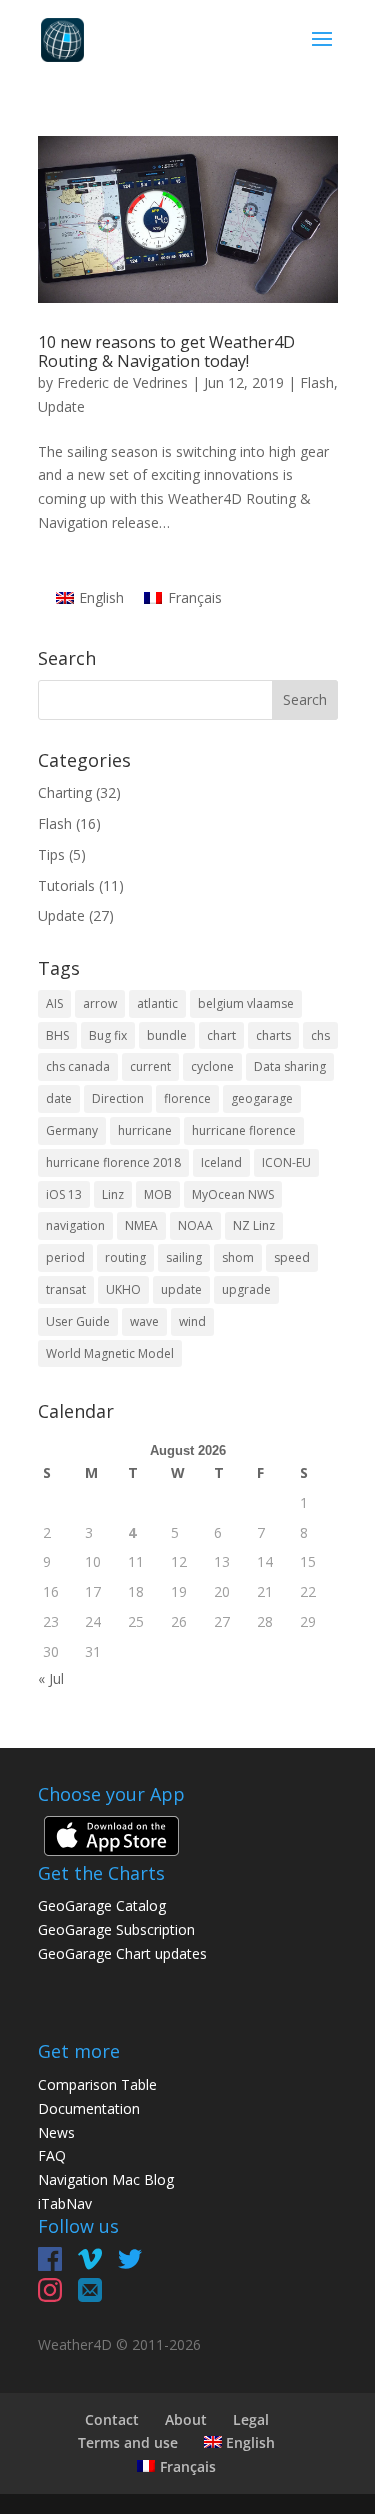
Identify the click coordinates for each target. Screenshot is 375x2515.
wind (192, 1321)
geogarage (262, 1098)
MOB (158, 1194)
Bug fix (108, 1035)
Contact (112, 2419)
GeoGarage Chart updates (122, 1953)
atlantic (157, 1003)
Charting (65, 792)
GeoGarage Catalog (102, 1905)
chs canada (78, 1066)
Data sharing (290, 1066)
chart (221, 1035)
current (150, 1066)
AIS (54, 1003)
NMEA (141, 1225)
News (56, 2132)
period (65, 1257)
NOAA (195, 1225)
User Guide (78, 1321)
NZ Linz (254, 1225)
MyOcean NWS (233, 1194)
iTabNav (65, 2203)
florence (187, 1098)
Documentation (89, 2108)
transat (66, 1289)
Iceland (221, 1162)
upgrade (246, 1289)
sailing (184, 1257)
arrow (100, 1003)
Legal (251, 2419)
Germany (72, 1130)
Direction (118, 1098)
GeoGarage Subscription (116, 1929)
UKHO (123, 1289)
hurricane (145, 1130)
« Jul (51, 1678)
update (181, 1289)
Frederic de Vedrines (122, 382)
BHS (57, 1035)
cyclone (212, 1066)
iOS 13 (64, 1194)
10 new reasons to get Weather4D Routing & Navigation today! (166, 351)
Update (61, 406)
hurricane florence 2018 (113, 1162)
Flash (317, 382)
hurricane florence (244, 1130)
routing (125, 1257)
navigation (75, 1225)
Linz (113, 1194)
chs (320, 1035)
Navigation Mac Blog (106, 2179)
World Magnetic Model (110, 1353)
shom (238, 1257)
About (186, 2419)
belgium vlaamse (246, 1003)
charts (273, 1035)
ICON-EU (286, 1162)
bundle (167, 1035)
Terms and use (128, 2442)
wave (144, 1321)
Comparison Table (97, 2084)
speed (292, 1257)
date (59, 1098)
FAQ (52, 2155)
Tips (51, 854)
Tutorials (66, 885)
